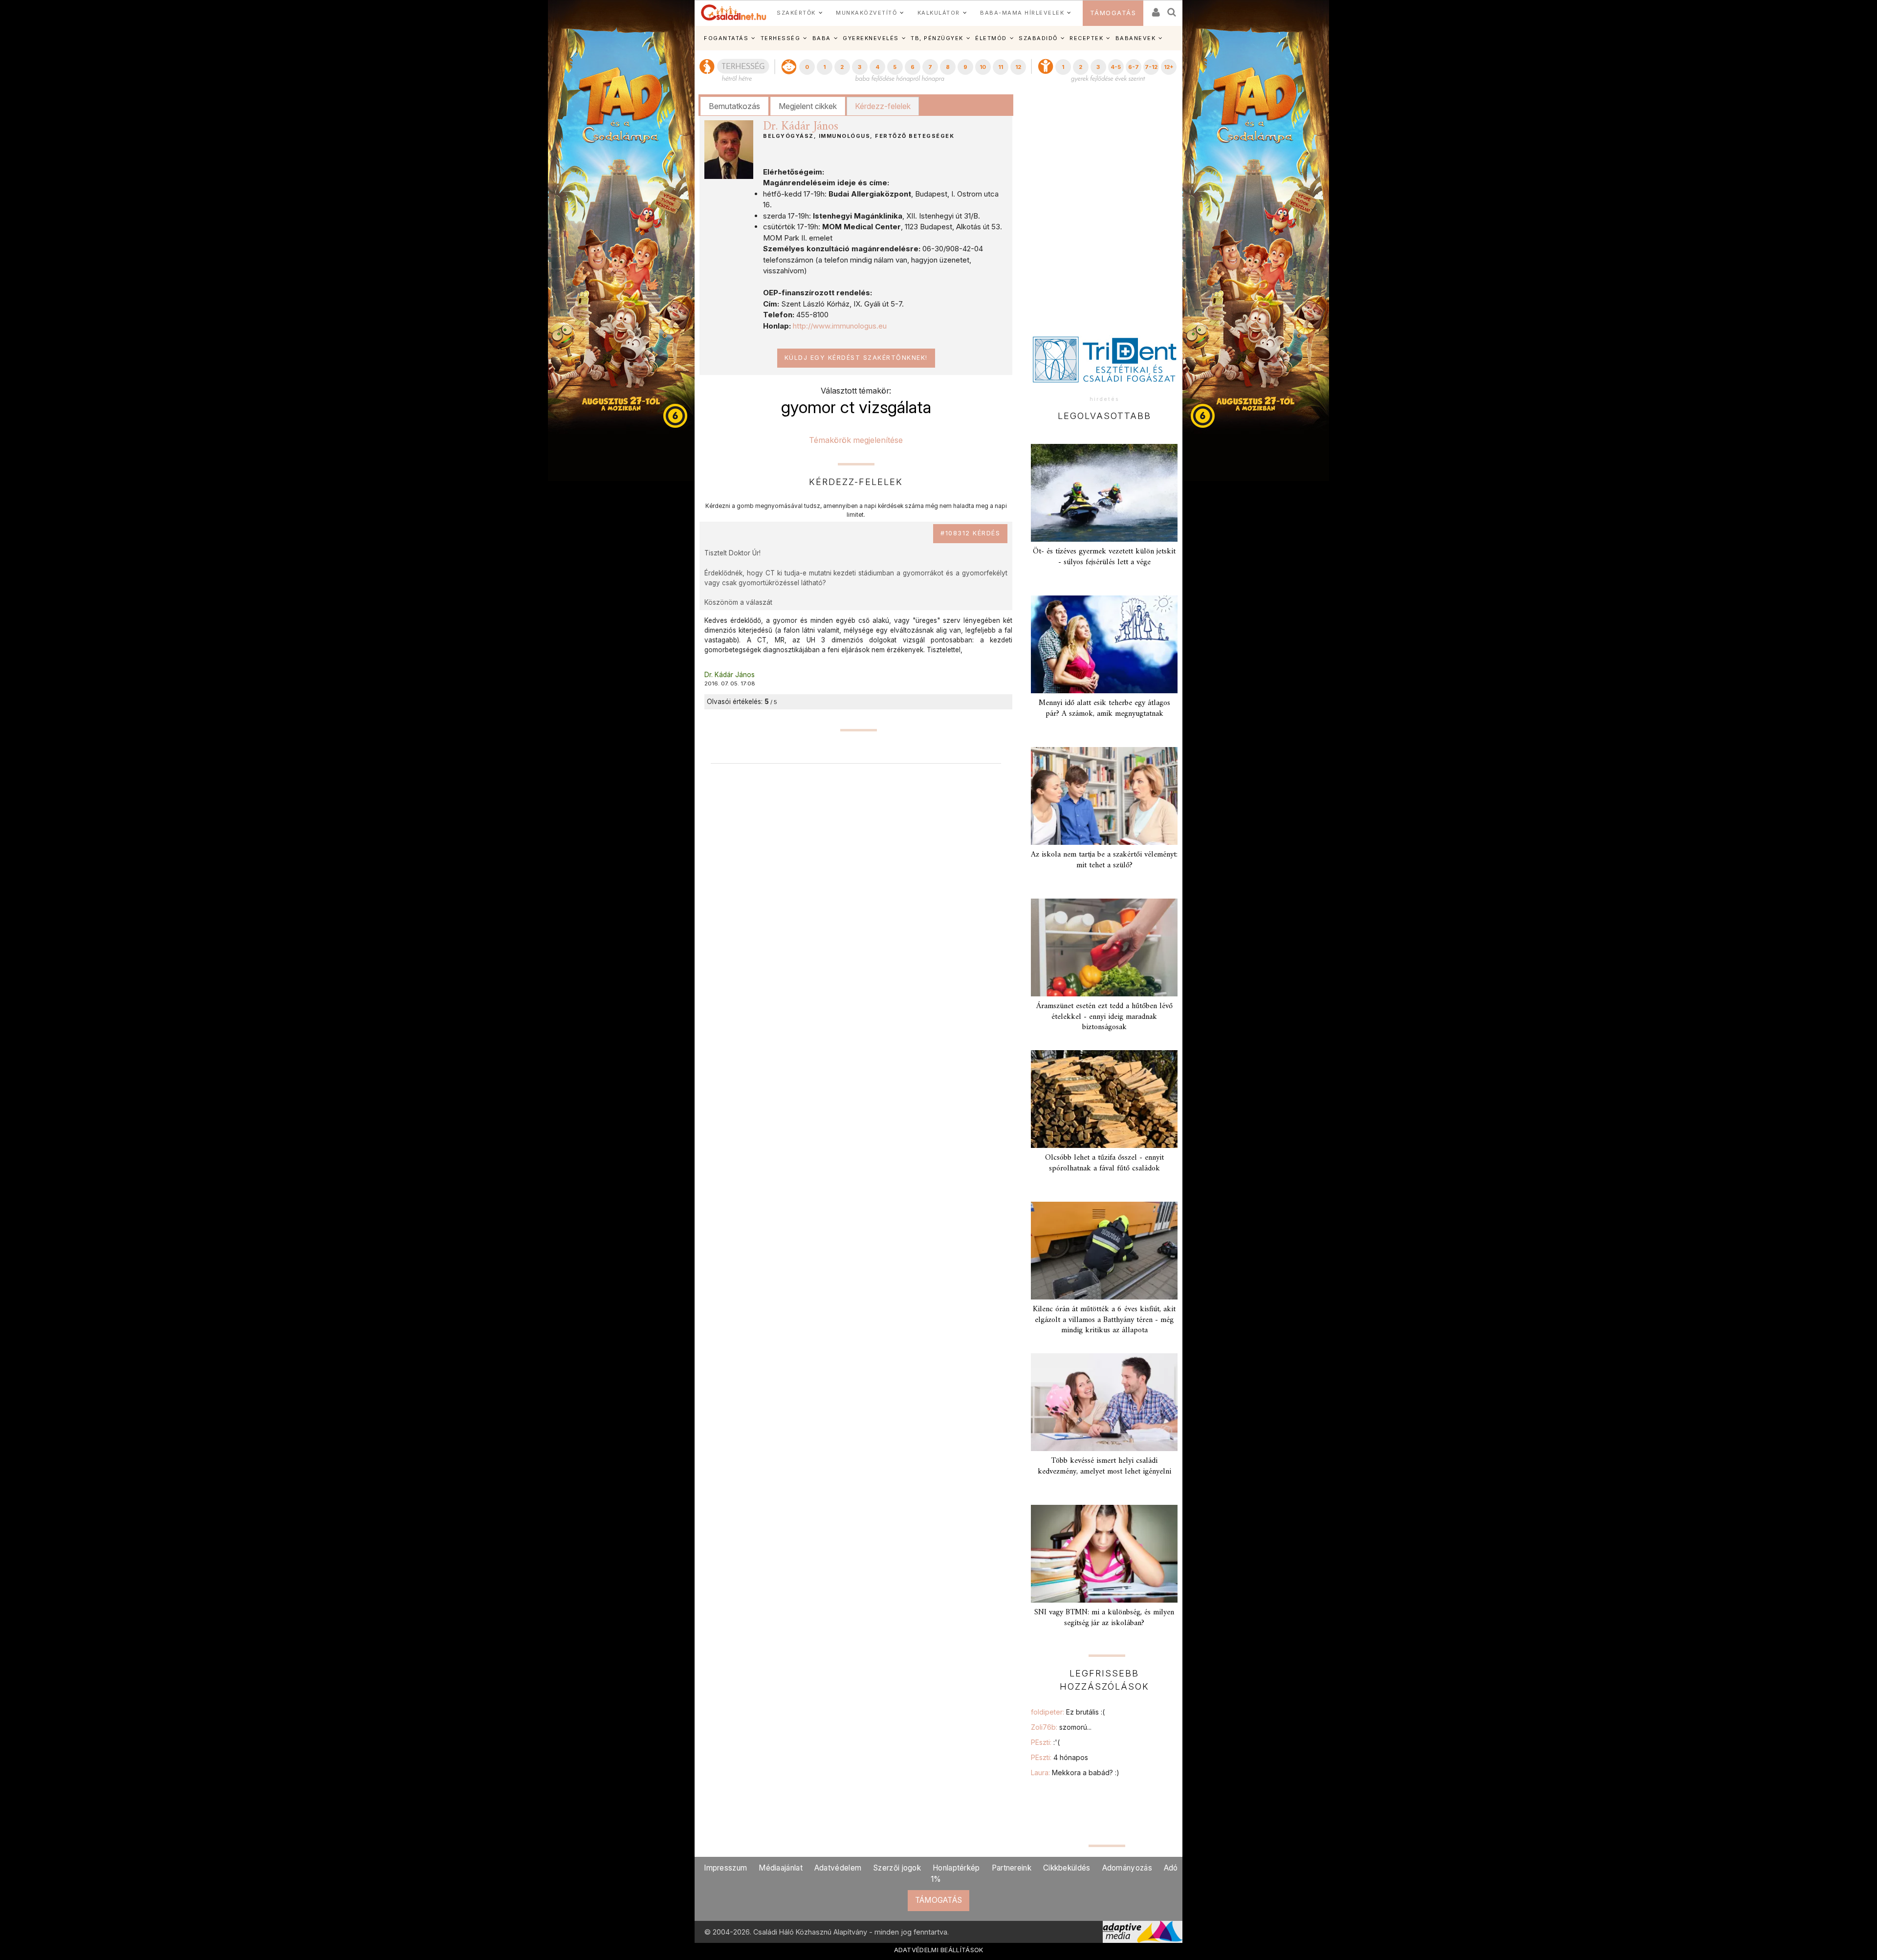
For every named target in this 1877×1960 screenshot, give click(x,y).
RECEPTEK (1086, 38)
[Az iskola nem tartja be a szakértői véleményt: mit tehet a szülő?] (1104, 796)
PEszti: (1045, 1742)
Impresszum (725, 1868)
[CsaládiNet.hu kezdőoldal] (734, 13)
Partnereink (1012, 1868)
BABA (822, 38)
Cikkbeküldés (1067, 1868)
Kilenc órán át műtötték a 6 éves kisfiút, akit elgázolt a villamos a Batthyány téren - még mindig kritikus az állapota (1104, 1320)
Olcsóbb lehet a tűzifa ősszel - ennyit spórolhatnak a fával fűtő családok (1104, 1163)
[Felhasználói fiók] (1155, 9)
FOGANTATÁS (726, 38)
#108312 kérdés (970, 533)
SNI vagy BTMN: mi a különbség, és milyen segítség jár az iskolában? (1104, 1618)
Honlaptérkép (956, 1868)
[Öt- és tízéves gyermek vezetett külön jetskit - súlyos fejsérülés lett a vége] (1104, 493)
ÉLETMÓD (991, 38)
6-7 (1134, 67)
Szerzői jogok (897, 1868)
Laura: (1075, 1773)
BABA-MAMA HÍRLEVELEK (1022, 13)
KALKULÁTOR (939, 13)
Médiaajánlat (781, 1868)
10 (983, 67)
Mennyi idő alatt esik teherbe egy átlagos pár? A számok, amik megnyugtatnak (1104, 708)
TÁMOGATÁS (1113, 13)
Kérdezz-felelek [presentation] (883, 106)
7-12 (1151, 67)
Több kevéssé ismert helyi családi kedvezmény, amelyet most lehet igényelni (1104, 1466)
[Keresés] (1172, 9)
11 (1001, 67)
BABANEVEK (1136, 38)
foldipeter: (1068, 1712)
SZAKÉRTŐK (796, 13)
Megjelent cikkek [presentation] (808, 106)
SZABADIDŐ (1038, 38)
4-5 (1116, 67)
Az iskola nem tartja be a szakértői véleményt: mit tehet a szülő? (1104, 860)
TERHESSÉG (781, 38)
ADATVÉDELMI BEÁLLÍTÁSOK (939, 1950)
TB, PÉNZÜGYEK (937, 38)
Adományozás (1127, 1868)
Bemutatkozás (734, 106)
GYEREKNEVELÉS (871, 38)
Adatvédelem (838, 1868)
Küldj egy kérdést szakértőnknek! (856, 358)
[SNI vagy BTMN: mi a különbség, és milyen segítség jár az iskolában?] (1104, 1554)
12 (1018, 67)
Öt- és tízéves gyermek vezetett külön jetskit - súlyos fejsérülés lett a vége (1104, 557)
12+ (1169, 67)
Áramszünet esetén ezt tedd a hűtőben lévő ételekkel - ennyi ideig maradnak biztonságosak (1104, 1016)
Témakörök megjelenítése (856, 440)
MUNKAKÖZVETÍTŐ (866, 13)
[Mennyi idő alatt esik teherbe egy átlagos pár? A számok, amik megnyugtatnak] (1104, 644)
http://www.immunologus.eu (840, 326)
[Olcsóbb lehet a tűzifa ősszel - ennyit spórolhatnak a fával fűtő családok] (1104, 1099)
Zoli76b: (1061, 1727)
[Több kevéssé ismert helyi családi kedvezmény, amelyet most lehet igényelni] (1104, 1402)
